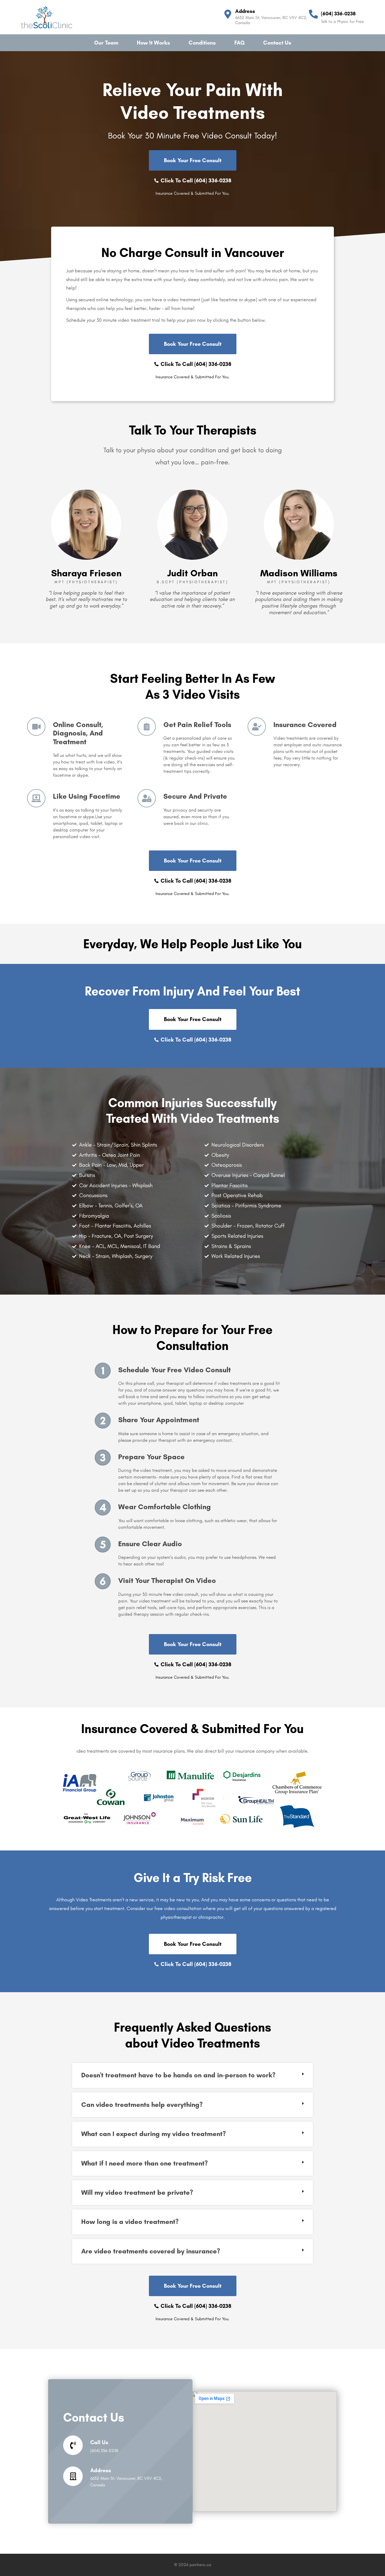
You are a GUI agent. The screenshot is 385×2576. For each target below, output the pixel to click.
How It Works (153, 43)
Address (245, 11)
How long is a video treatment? (130, 2222)
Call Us (99, 2442)
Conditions (202, 43)
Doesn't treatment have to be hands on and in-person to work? (178, 2075)
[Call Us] (73, 2445)
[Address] (228, 14)
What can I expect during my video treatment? (154, 2134)
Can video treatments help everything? (142, 2105)
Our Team (106, 43)
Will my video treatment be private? (137, 2192)
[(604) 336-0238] (313, 14)
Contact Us (277, 43)
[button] (192, 2075)
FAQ (239, 43)
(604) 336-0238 (338, 14)
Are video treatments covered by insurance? (151, 2251)
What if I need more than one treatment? (145, 2163)
